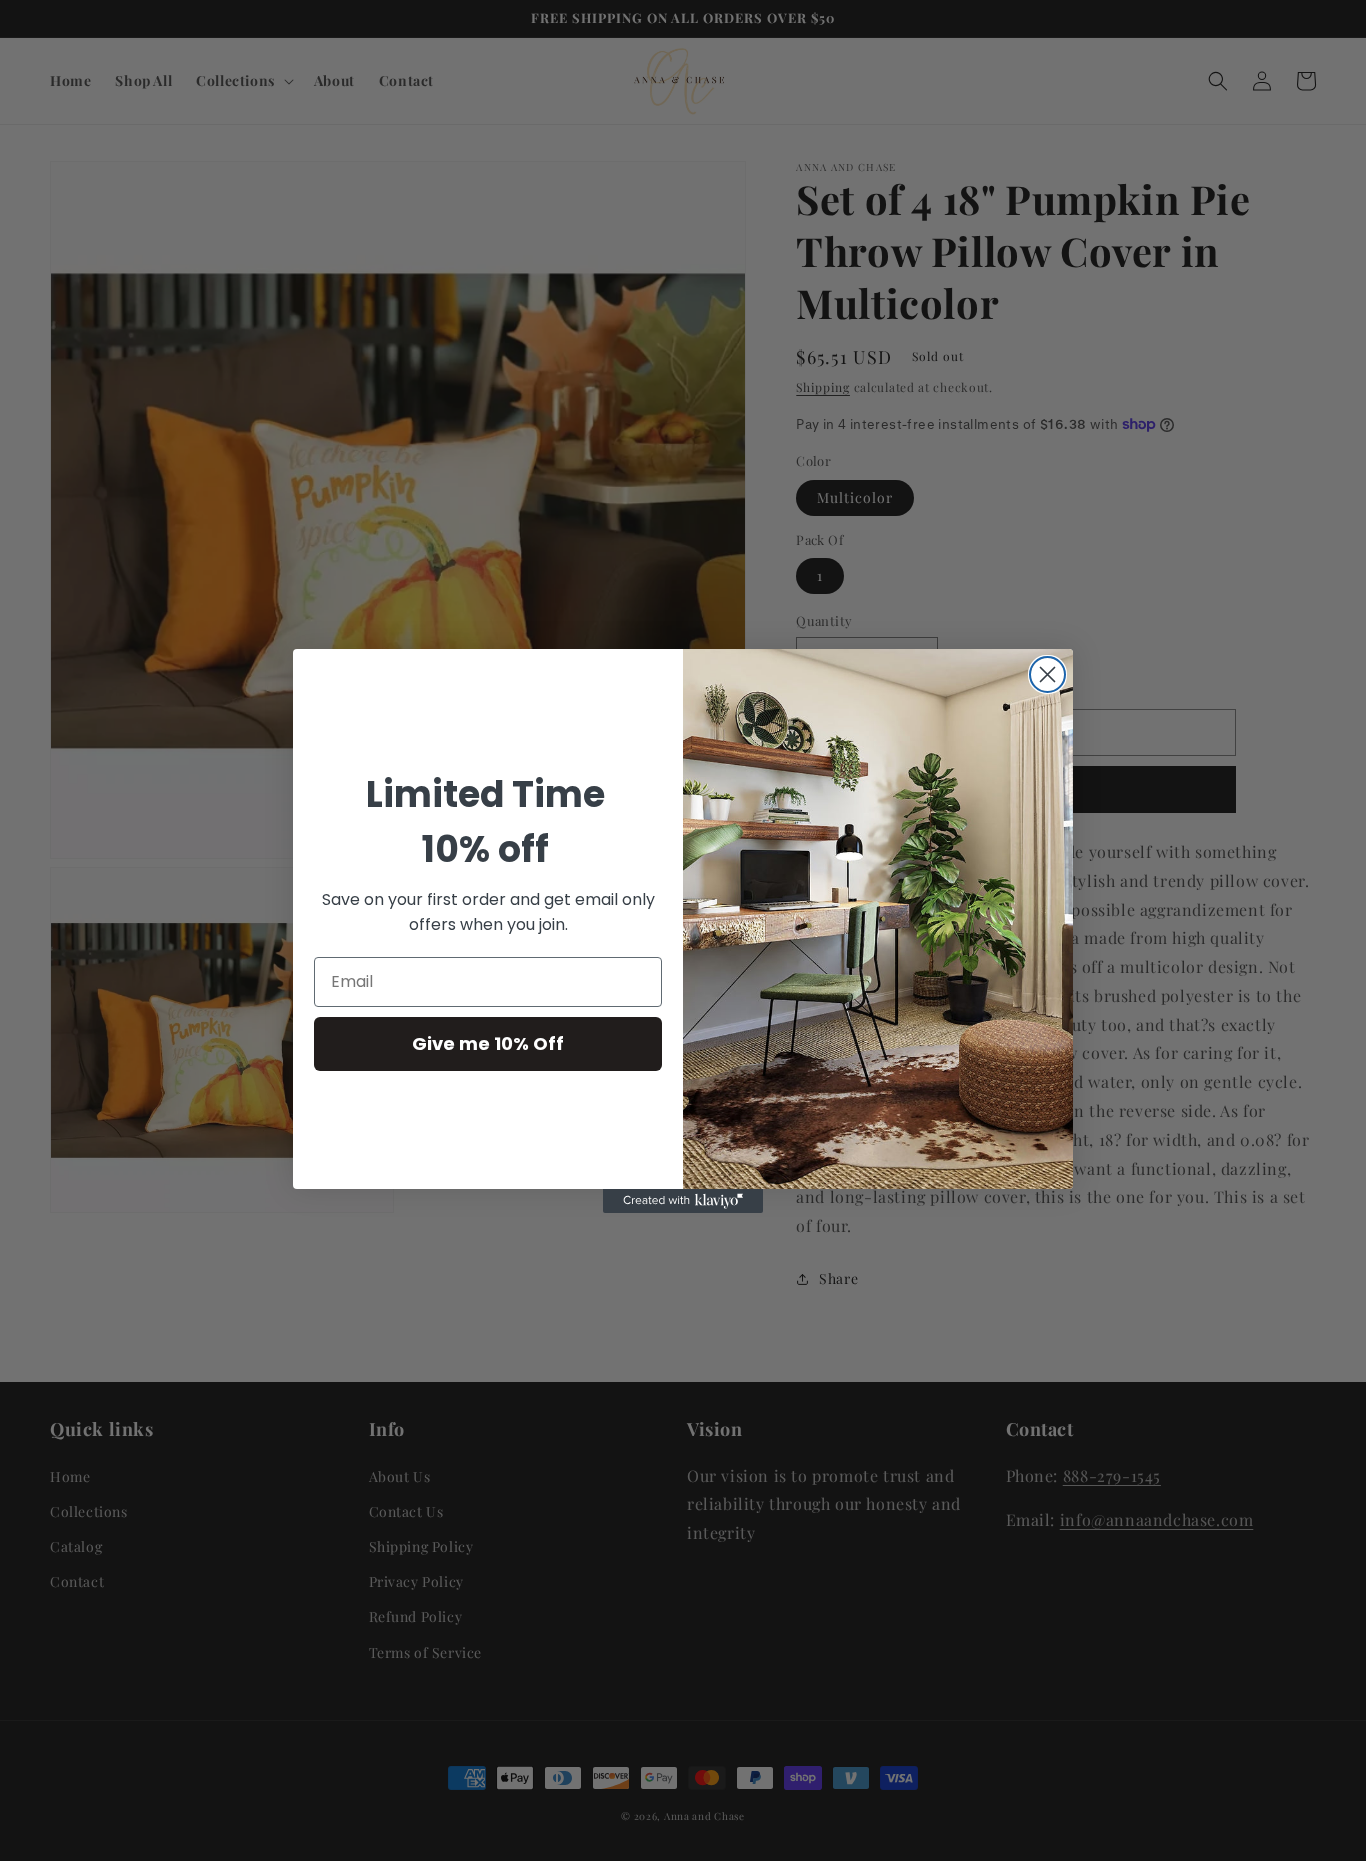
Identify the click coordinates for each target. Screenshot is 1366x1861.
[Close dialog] (1047, 674)
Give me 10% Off (488, 1043)
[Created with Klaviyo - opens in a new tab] (683, 1201)
